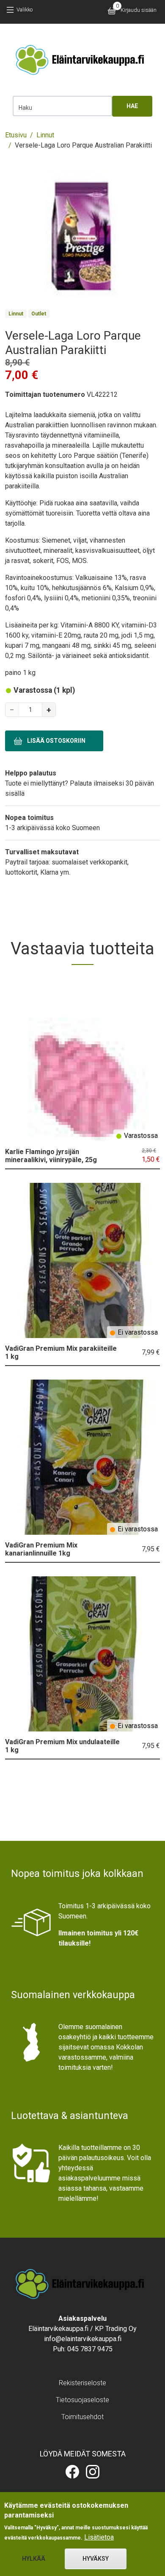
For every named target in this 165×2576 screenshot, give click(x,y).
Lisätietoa (99, 2537)
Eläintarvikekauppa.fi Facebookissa (72, 2472)
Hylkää (34, 2559)
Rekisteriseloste (82, 2383)
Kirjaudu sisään (139, 10)
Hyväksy (96, 2559)
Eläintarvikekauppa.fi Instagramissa (93, 2472)
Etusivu (16, 135)
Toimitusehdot (82, 2417)
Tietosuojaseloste (82, 2400)
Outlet (39, 314)
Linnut (45, 135)
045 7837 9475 (90, 2349)
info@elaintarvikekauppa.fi (83, 2339)
